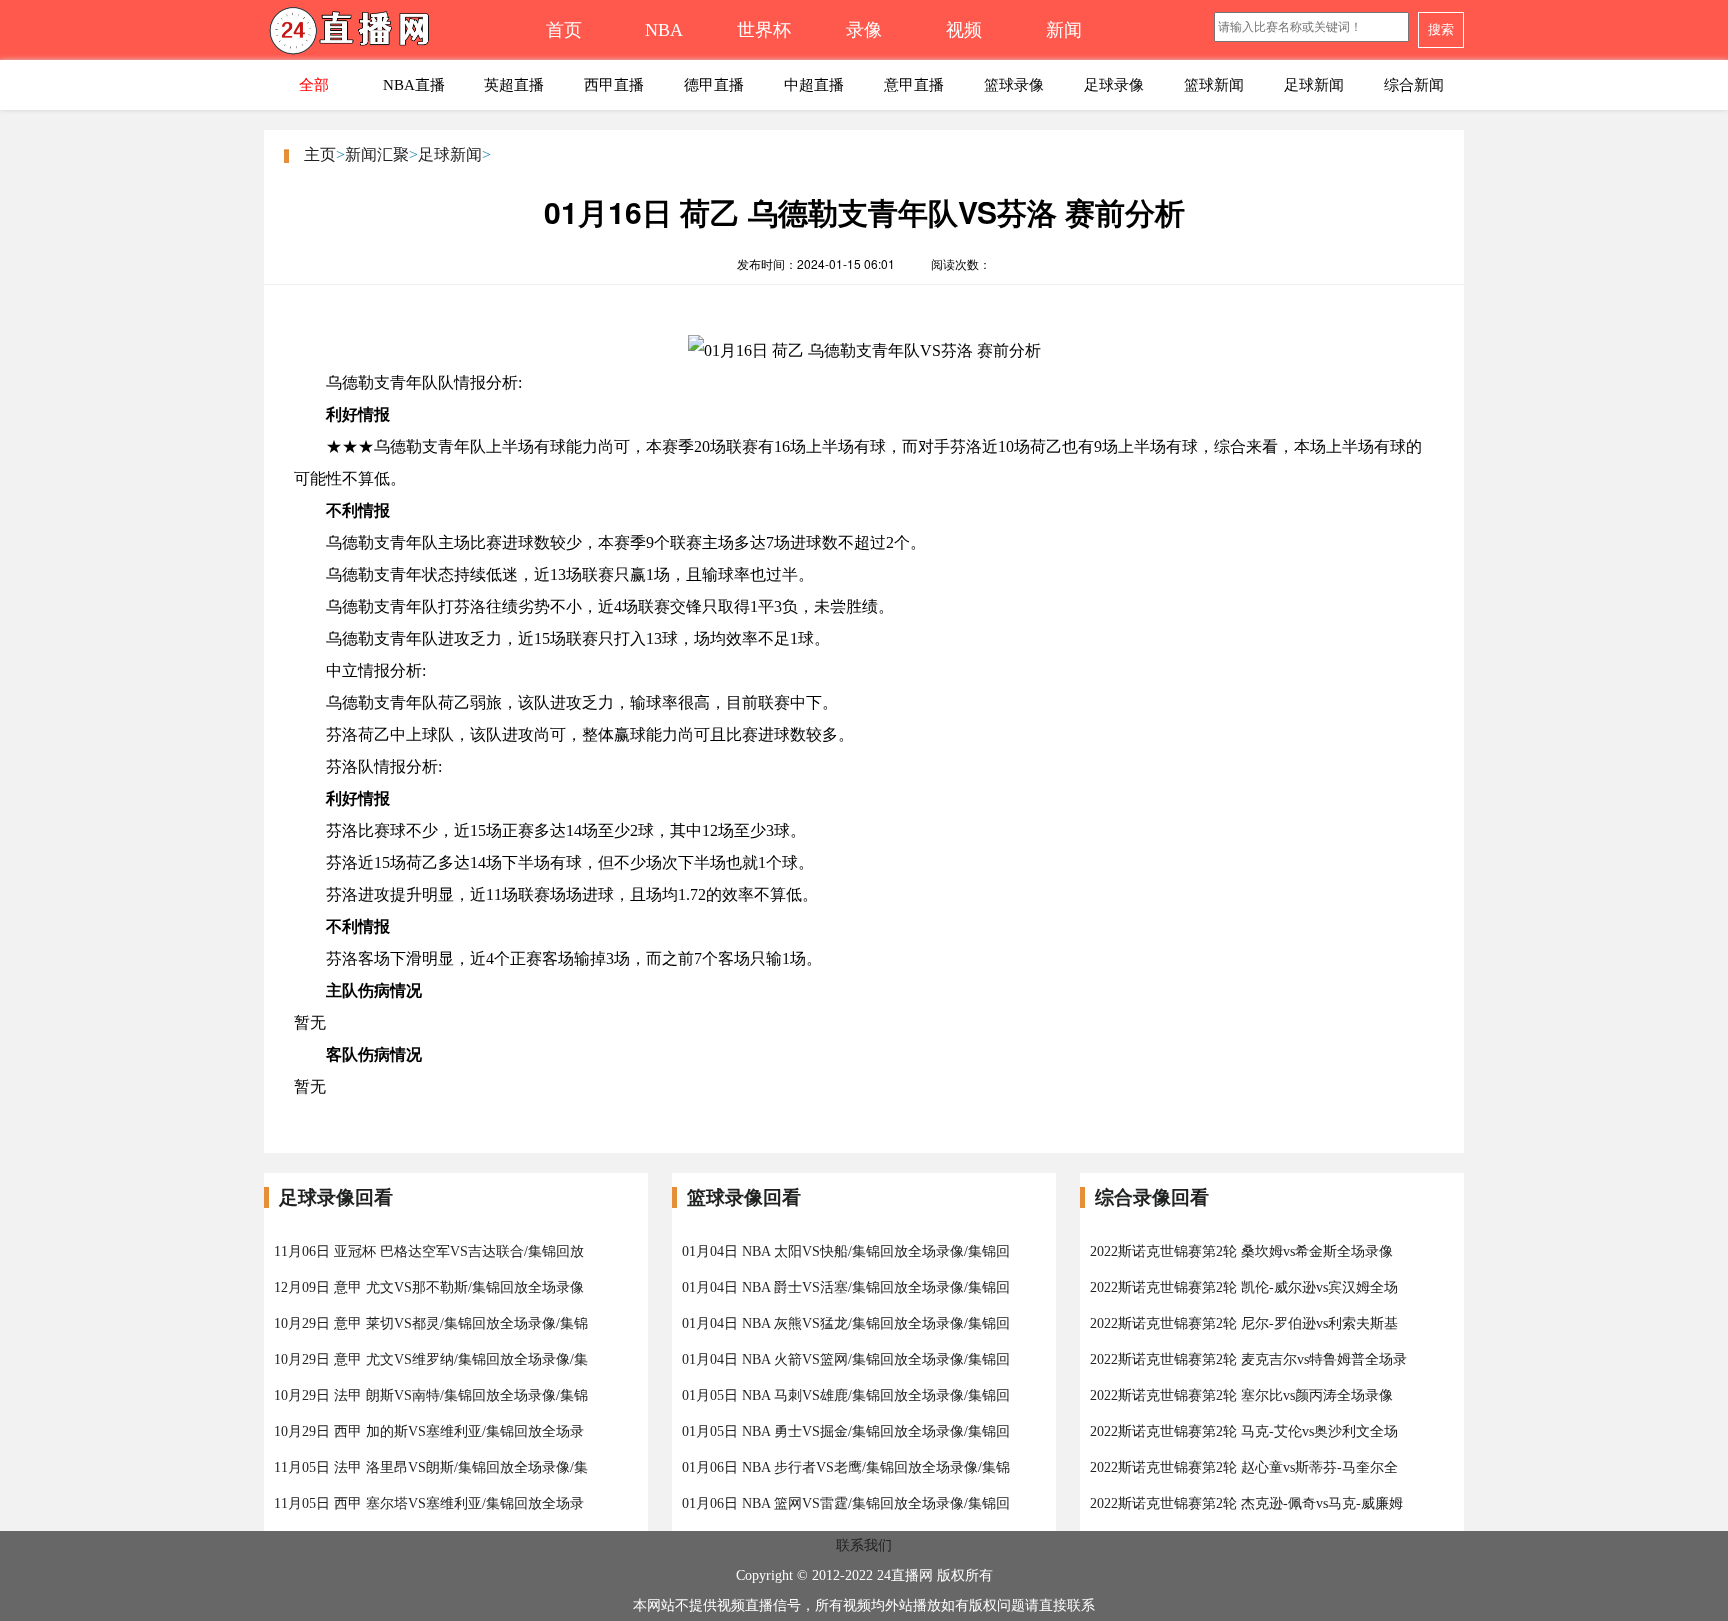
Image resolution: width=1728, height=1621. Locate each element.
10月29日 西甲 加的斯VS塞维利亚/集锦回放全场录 (429, 1431)
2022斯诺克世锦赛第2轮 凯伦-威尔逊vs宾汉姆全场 (1244, 1287)
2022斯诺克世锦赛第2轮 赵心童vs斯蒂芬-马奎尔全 (1244, 1467)
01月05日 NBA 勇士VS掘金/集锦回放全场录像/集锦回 (846, 1431)
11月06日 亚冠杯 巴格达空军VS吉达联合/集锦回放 (429, 1251)
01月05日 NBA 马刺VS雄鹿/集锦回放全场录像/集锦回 (846, 1395)
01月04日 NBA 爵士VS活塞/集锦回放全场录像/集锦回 (846, 1287)
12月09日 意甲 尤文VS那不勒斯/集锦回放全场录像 (429, 1287)
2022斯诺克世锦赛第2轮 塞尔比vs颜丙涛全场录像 (1241, 1395)
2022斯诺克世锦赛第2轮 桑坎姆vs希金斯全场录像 (1241, 1251)
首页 (564, 30)
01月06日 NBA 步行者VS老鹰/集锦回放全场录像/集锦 (846, 1467)
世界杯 (764, 30)
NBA (664, 30)
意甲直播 (914, 85)
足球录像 (1114, 85)
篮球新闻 (1214, 85)
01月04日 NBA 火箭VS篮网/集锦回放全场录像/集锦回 (846, 1359)
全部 (314, 85)
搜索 (1441, 29)
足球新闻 (1314, 85)
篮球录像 (1014, 85)
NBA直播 (414, 85)
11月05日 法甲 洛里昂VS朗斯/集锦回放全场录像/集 (431, 1467)
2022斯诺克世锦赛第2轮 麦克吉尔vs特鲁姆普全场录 (1248, 1359)
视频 (964, 30)
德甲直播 (714, 85)
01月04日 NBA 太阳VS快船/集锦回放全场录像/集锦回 (846, 1251)
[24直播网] (389, 35)
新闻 (1064, 30)
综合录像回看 (1152, 1197)
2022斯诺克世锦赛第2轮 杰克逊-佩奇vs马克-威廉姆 (1246, 1503)
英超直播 (514, 85)
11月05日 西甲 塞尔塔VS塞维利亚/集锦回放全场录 (429, 1503)
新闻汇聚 (377, 154)
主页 (320, 154)
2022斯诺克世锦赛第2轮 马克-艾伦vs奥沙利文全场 (1244, 1431)
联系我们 (864, 1545)
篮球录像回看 (744, 1197)
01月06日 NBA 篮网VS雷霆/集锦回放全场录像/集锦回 (846, 1503)
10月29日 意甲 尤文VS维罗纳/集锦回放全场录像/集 (431, 1359)
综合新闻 (1414, 85)
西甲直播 (614, 85)
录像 (864, 30)
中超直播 (814, 85)
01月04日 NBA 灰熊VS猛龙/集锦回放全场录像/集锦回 (846, 1323)
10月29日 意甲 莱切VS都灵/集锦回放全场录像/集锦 (431, 1323)
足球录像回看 (336, 1197)
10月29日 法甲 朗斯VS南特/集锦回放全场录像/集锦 (431, 1395)
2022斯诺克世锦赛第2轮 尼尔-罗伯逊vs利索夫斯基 (1244, 1323)
